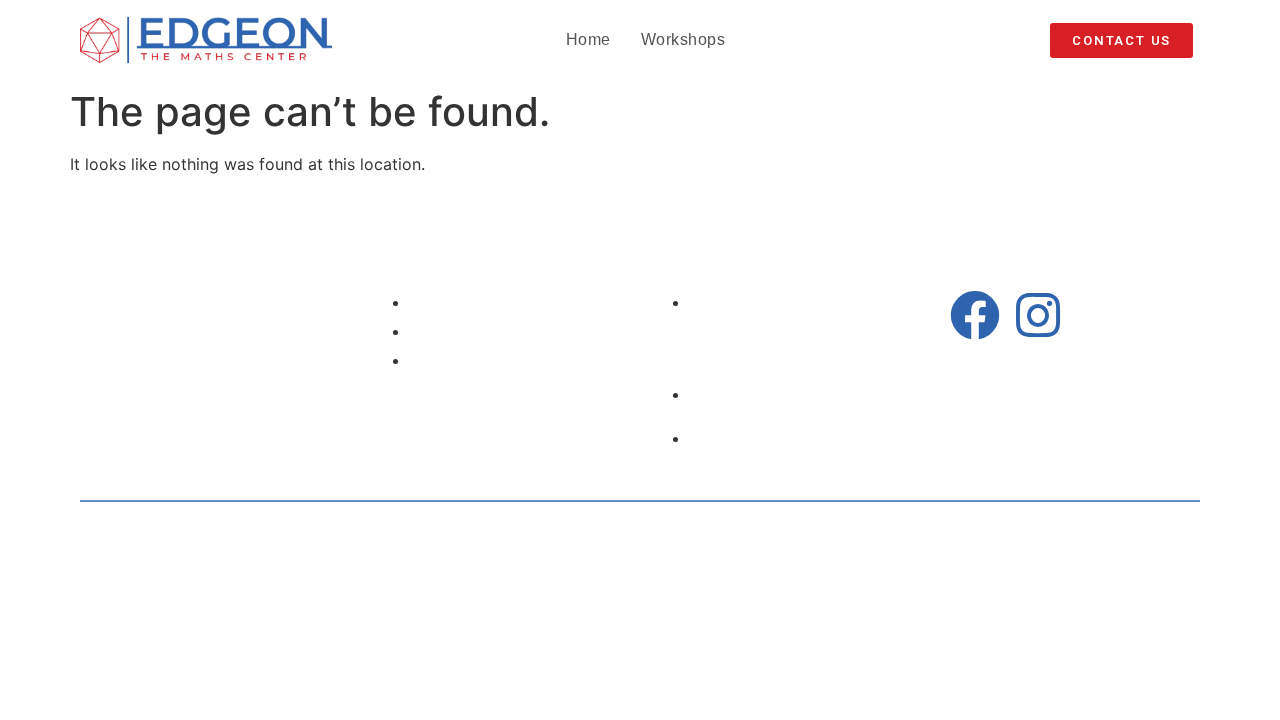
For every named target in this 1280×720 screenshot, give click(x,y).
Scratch (965, 533)
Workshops (683, 39)
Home (588, 39)
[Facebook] (975, 315)
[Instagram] (1038, 315)
